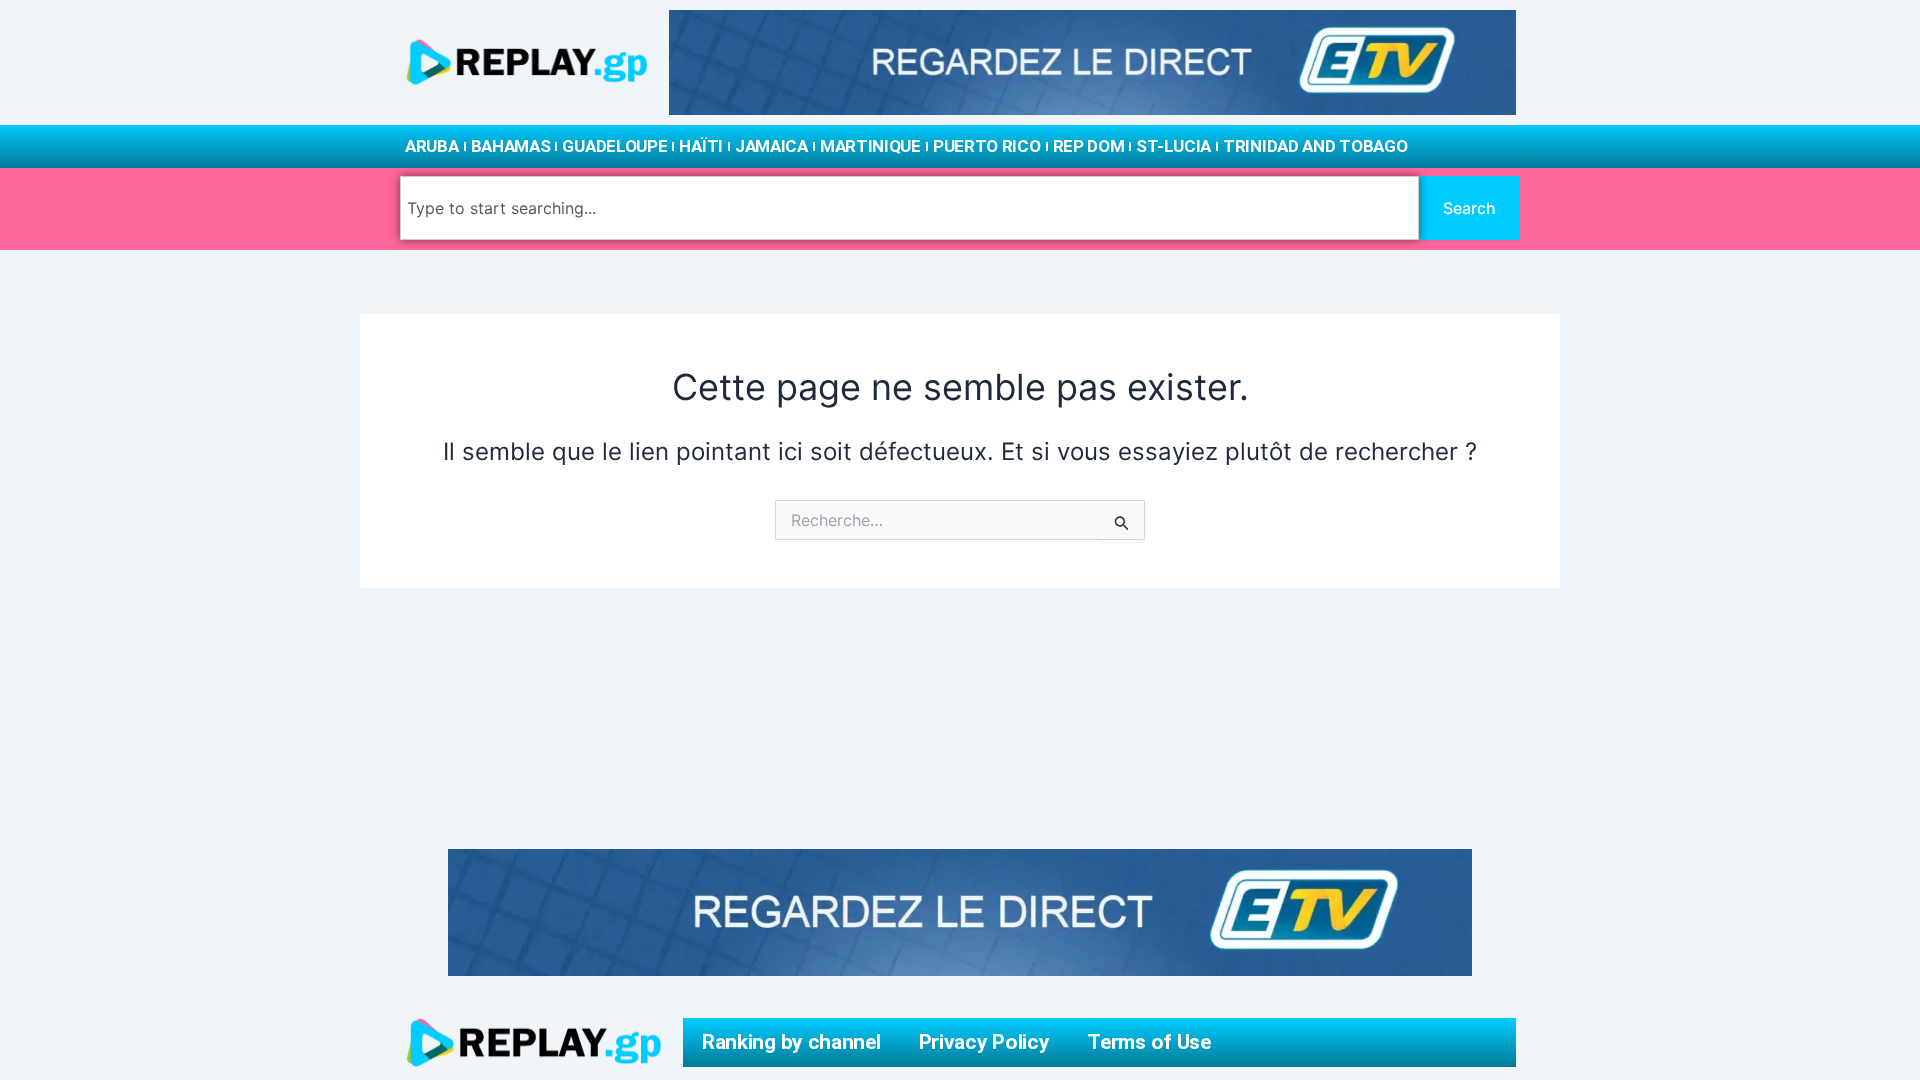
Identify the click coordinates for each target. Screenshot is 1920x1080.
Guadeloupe (614, 146)
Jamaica (771, 146)
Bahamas (511, 146)
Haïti (701, 146)
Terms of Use (1148, 1042)
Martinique (870, 146)
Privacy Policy (984, 1042)
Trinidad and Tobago (1315, 146)
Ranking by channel (791, 1042)
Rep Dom (1089, 146)
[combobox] (909, 208)
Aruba (432, 146)
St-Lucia (1173, 146)
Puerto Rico (987, 146)
